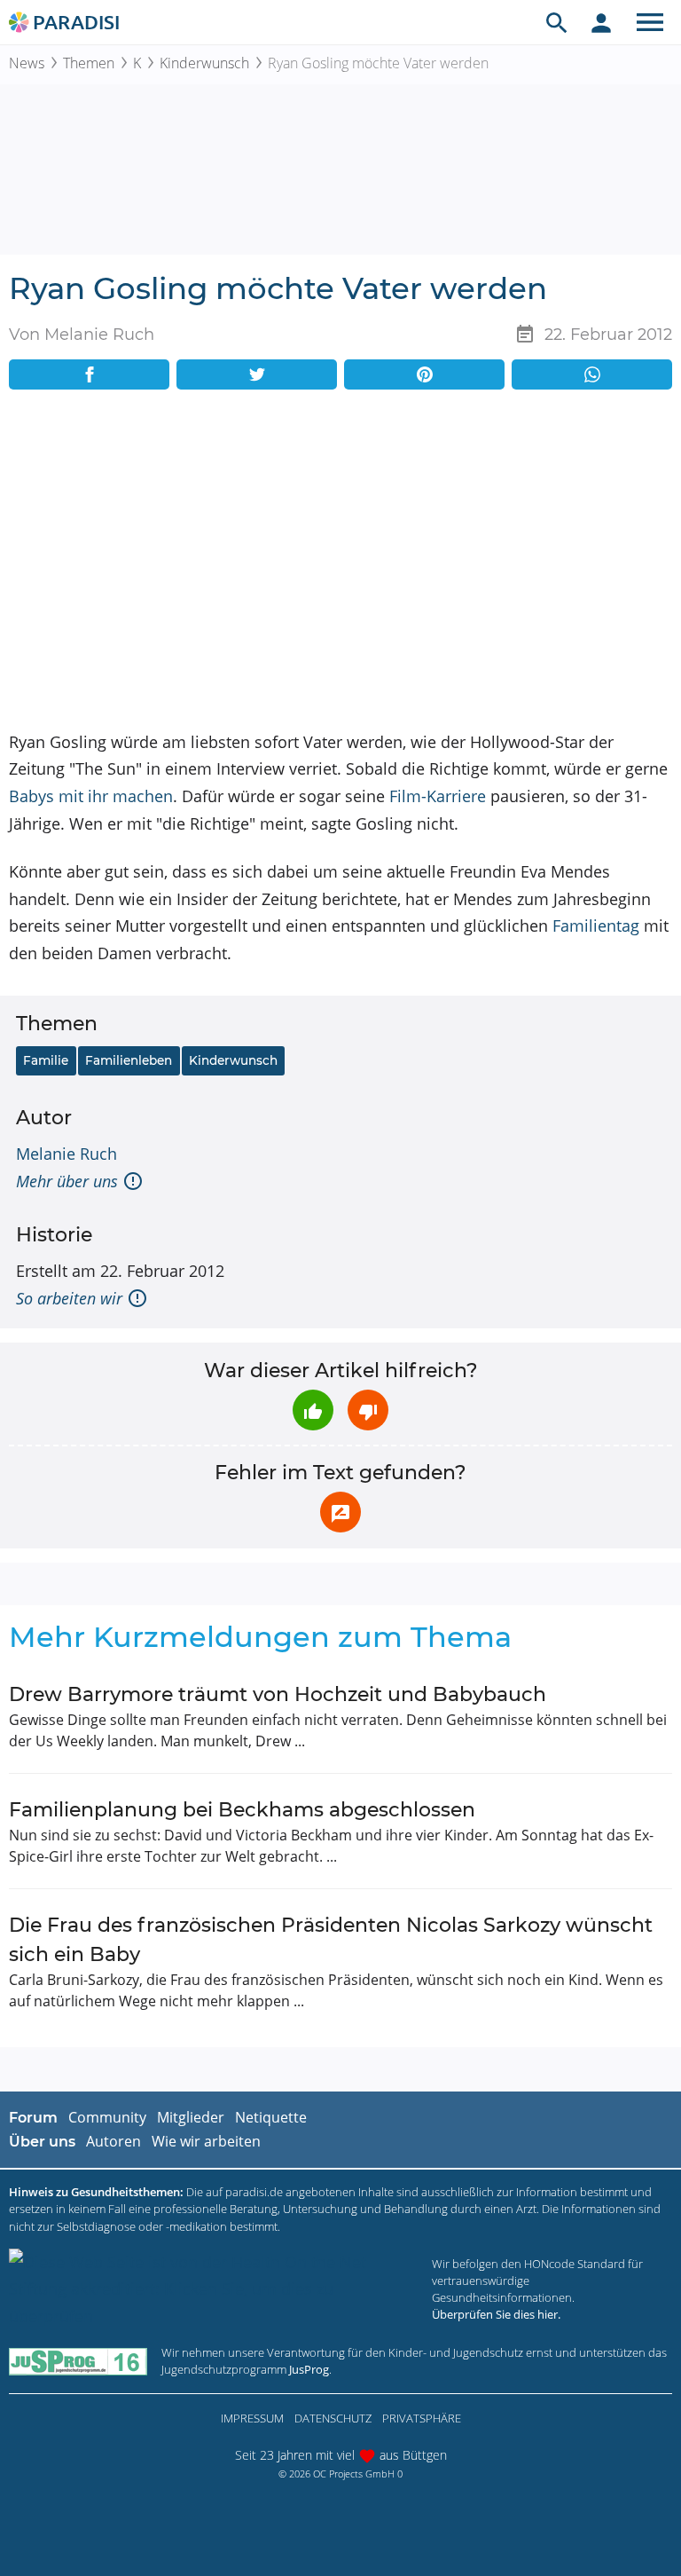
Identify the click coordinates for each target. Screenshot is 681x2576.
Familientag (596, 926)
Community (107, 2117)
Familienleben (129, 1060)
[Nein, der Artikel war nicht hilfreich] (368, 1410)
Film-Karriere (438, 796)
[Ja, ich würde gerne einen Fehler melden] (340, 1512)
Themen (89, 63)
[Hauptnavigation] (650, 22)
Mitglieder (191, 2117)
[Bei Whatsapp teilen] (592, 374)
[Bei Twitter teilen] (257, 374)
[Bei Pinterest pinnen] (424, 374)
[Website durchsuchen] (557, 22)
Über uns (42, 2142)
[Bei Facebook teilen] (89, 374)
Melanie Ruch (67, 1154)
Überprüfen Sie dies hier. (496, 2314)
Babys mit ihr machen (91, 796)
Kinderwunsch (204, 63)
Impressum (252, 2418)
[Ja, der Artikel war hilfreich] (313, 1410)
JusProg (309, 2369)
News (27, 63)
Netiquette (271, 2117)
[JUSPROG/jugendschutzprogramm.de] (78, 2361)
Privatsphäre (422, 2418)
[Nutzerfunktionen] (601, 22)
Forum (33, 2118)
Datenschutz (333, 2418)
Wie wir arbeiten (206, 2141)
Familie (46, 1060)
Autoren (113, 2141)
